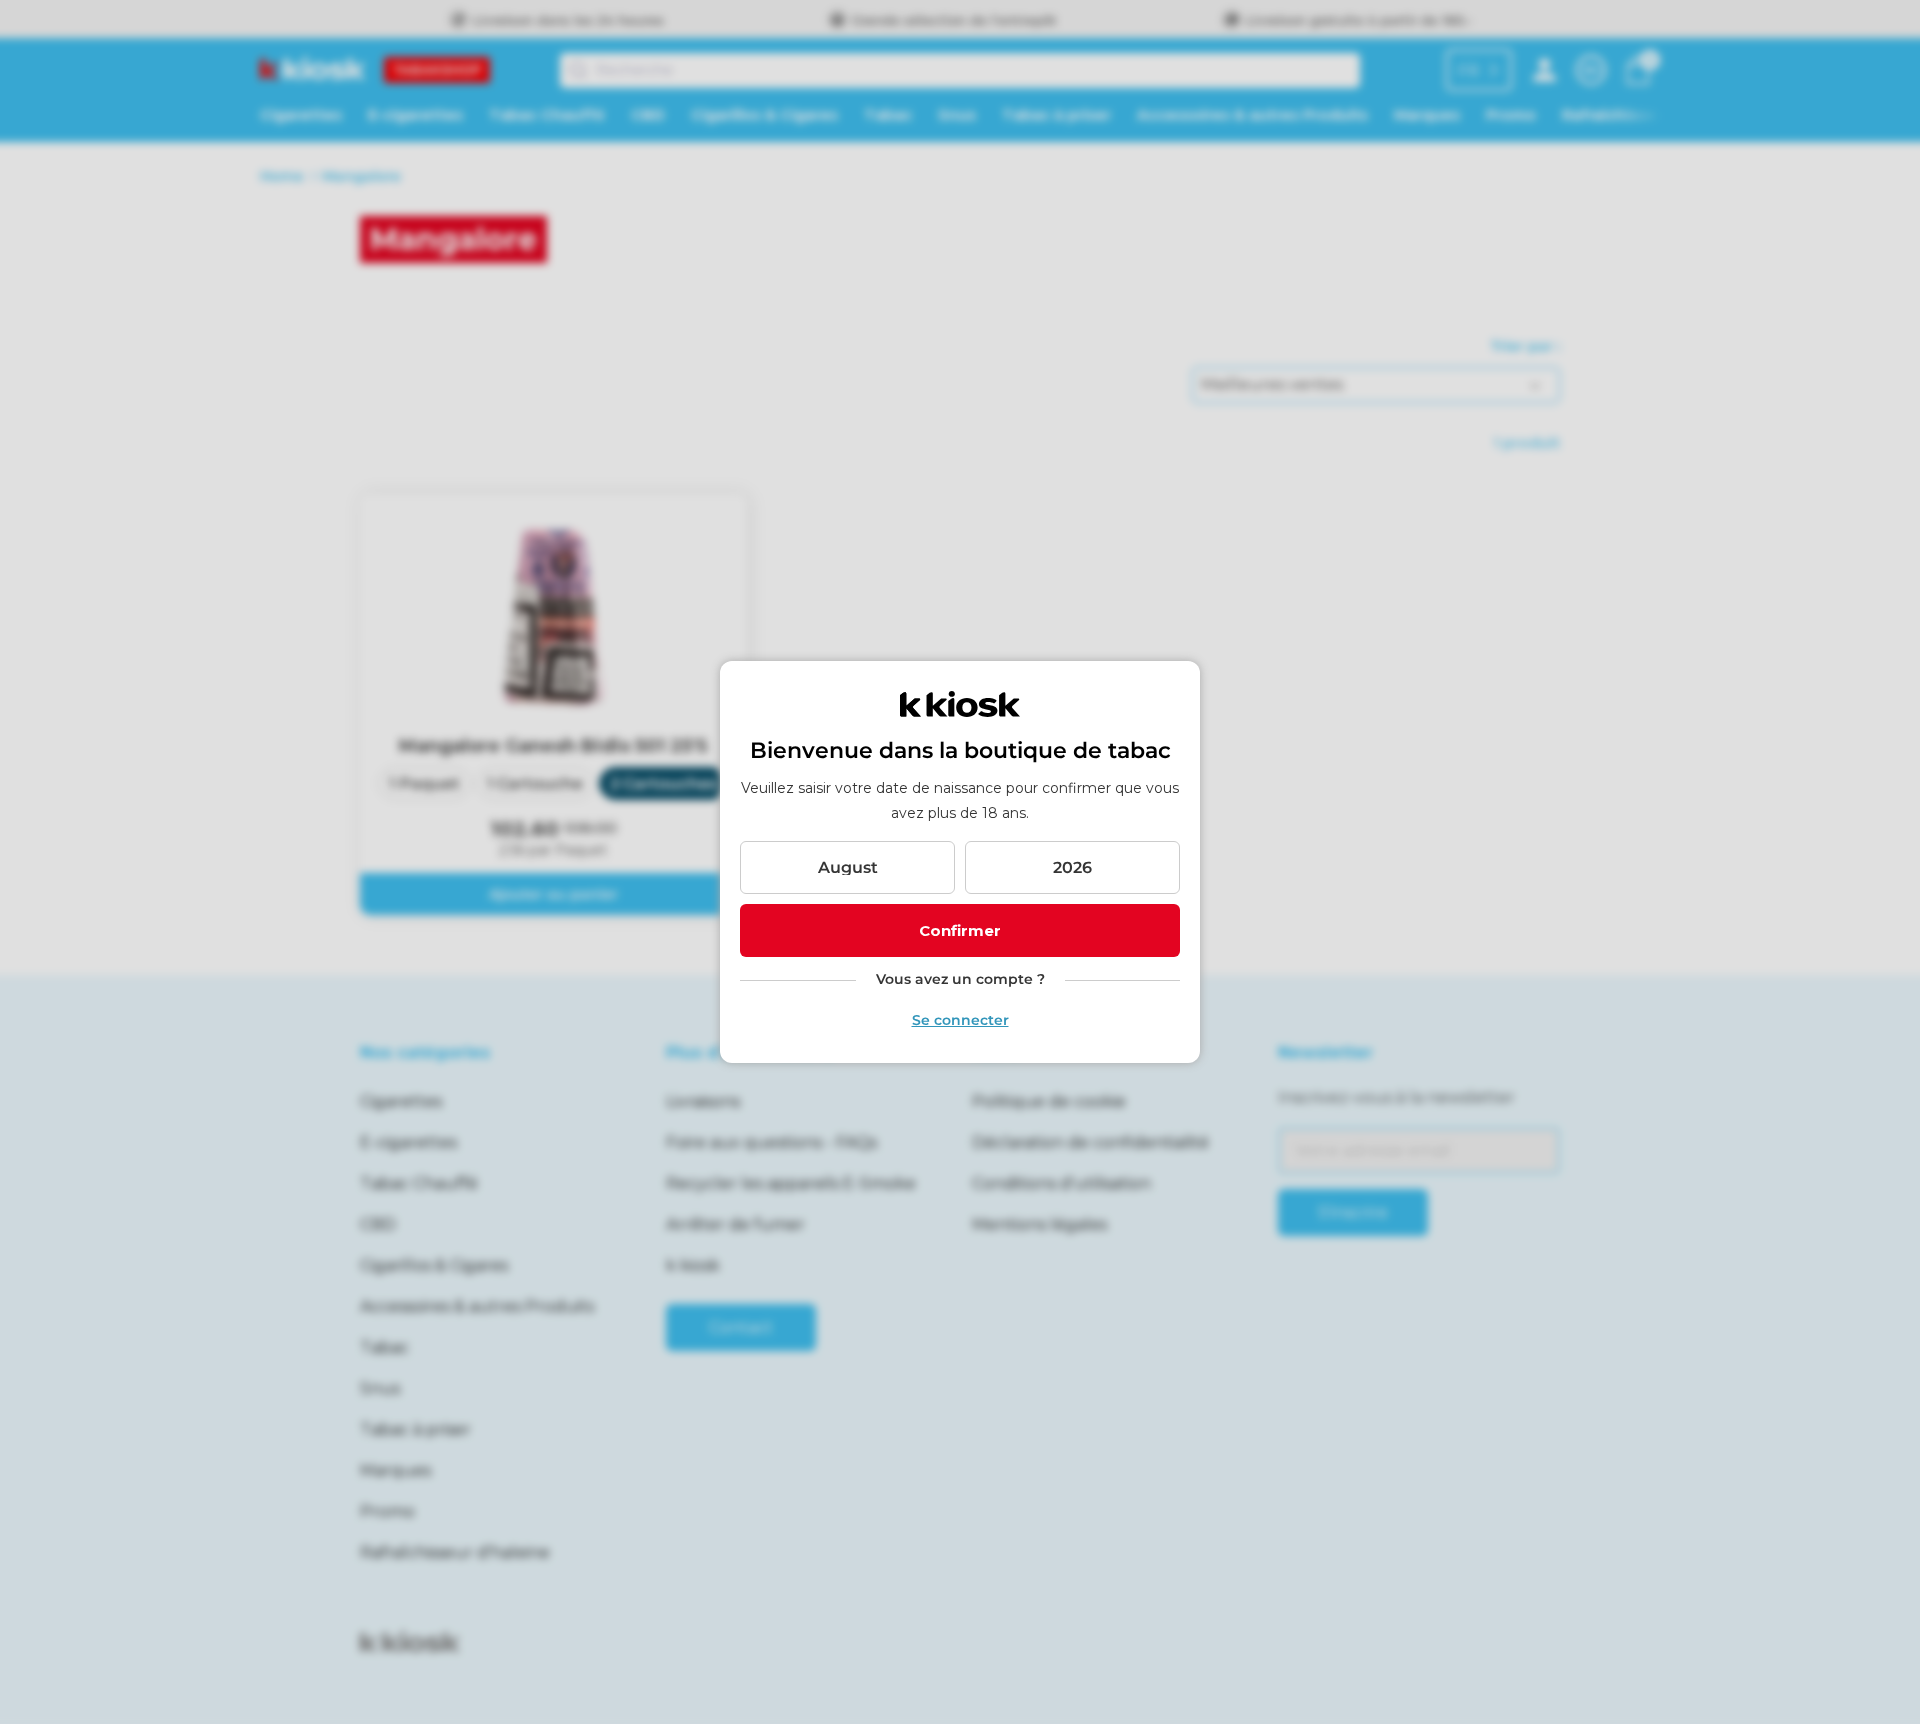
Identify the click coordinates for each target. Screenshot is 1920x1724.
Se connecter (960, 1020)
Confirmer (960, 930)
